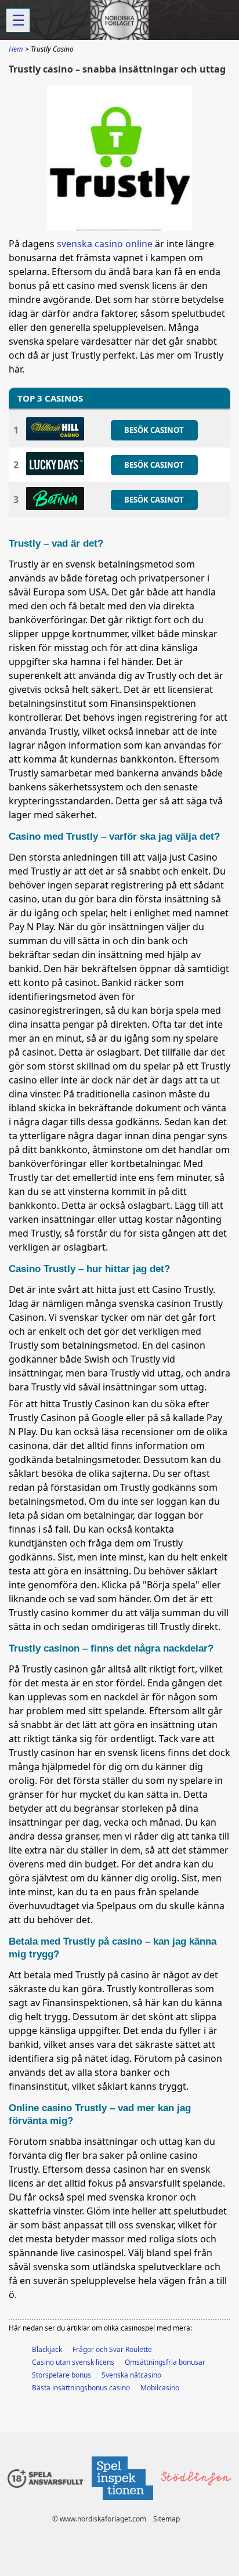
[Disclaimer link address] (122, 2503)
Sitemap (166, 2519)
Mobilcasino (160, 2388)
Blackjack (47, 2349)
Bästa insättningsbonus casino (81, 2388)
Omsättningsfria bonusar (165, 2362)
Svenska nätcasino (131, 2375)
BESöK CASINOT (154, 430)
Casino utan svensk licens (73, 2362)
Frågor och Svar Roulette (112, 2349)
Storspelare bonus (61, 2375)
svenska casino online (105, 244)
